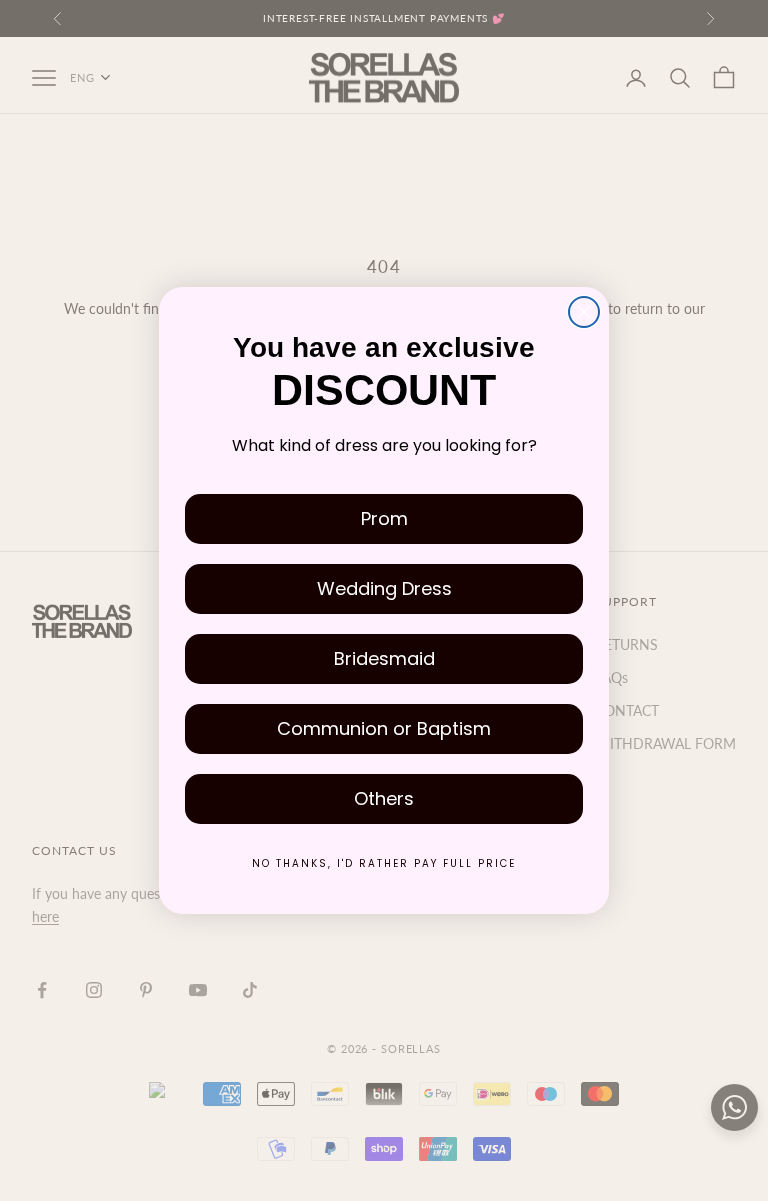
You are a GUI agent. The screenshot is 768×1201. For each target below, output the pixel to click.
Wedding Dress (384, 588)
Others (384, 798)
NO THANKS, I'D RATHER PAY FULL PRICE (384, 863)
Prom (384, 518)
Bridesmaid (384, 658)
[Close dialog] (584, 312)
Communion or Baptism (384, 728)
